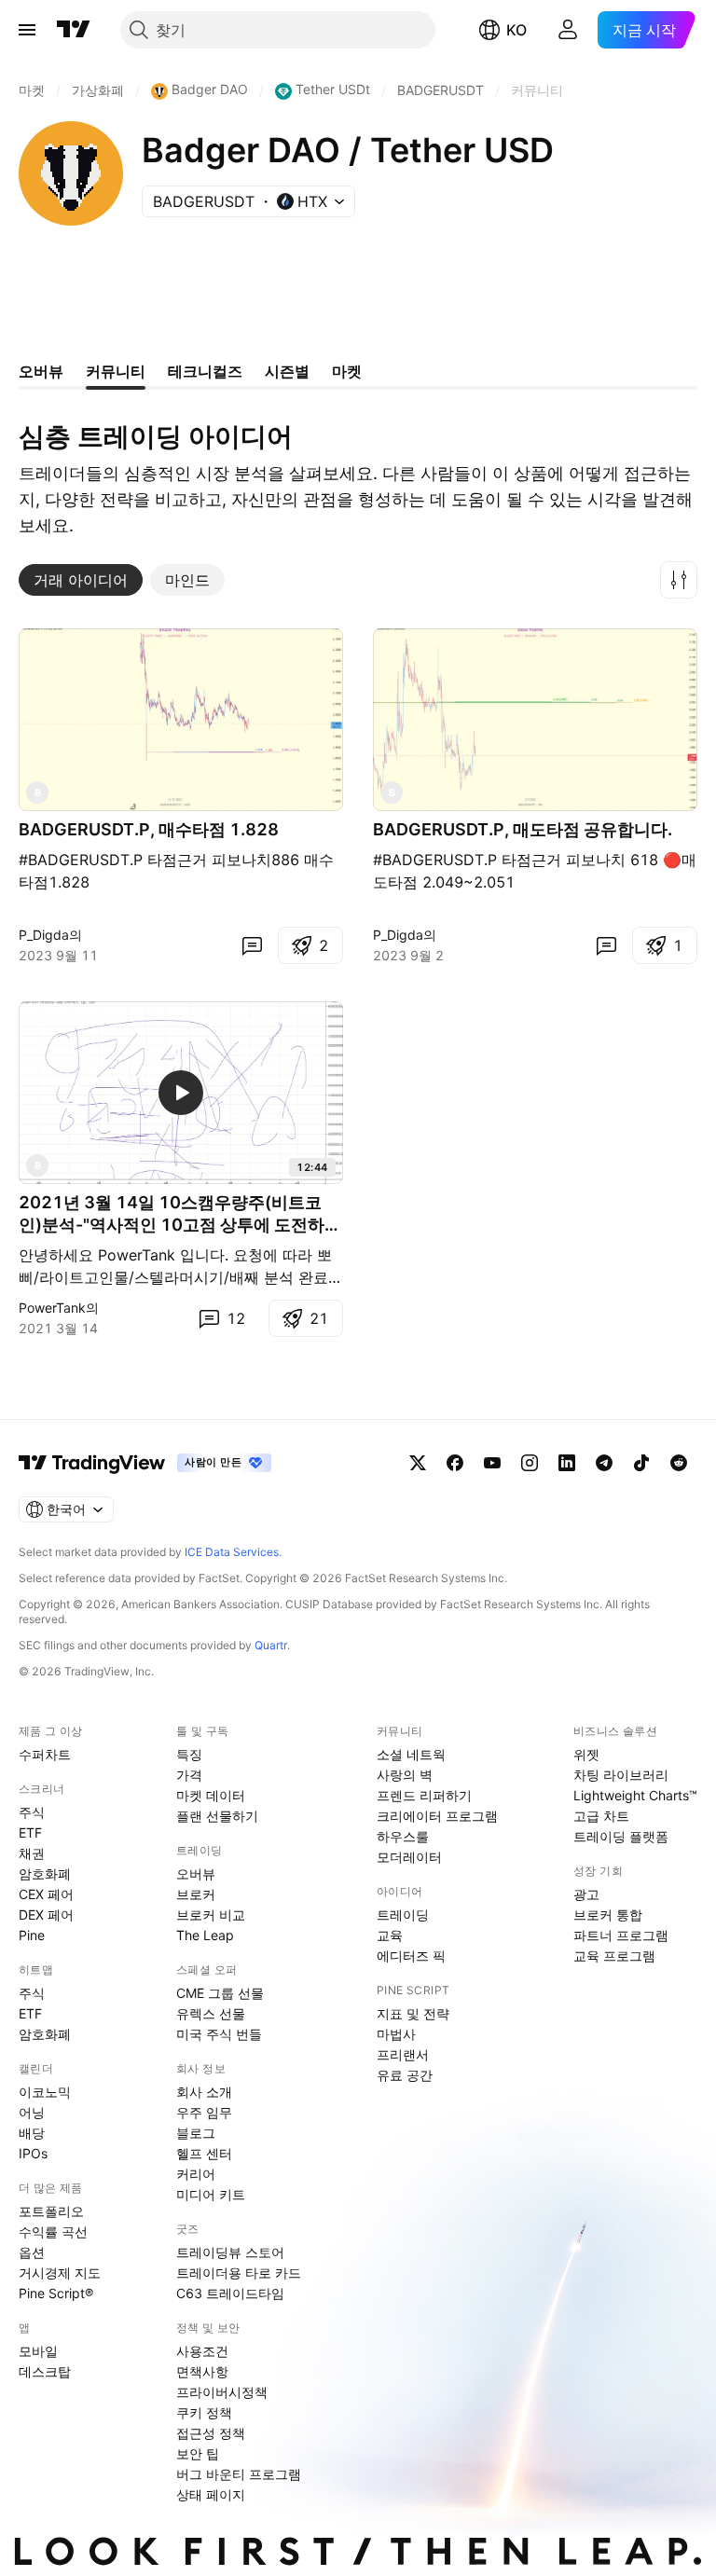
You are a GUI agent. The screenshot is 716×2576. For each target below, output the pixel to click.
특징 (189, 1754)
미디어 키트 (211, 2194)
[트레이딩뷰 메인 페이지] (74, 30)
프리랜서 (403, 2054)
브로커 (196, 1894)
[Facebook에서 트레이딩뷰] (455, 1463)
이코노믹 (45, 2092)
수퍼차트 (45, 1754)
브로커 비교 (211, 1915)
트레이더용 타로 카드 (239, 2273)
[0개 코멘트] (252, 945)
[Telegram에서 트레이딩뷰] (604, 1463)
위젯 (586, 1754)
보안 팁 (198, 2453)
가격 (189, 1775)
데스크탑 (45, 2371)
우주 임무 (204, 2112)
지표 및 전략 (413, 2013)
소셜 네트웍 (411, 1754)
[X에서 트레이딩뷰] (418, 1463)
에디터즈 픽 (411, 1956)
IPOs (33, 2153)
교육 (390, 1935)
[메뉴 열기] (27, 30)
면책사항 (202, 2371)
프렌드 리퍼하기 (424, 1795)
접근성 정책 (211, 2433)
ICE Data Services (232, 1552)
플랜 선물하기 (217, 1816)
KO (516, 30)
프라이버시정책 (222, 2392)
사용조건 (202, 2351)
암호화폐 (45, 1873)
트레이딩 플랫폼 (621, 1836)
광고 (586, 1894)
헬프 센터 (204, 2153)
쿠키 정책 (204, 2412)
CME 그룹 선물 (220, 1993)
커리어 (196, 2174)
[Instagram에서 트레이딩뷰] (530, 1463)
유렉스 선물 (211, 2013)
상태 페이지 (211, 2494)
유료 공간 (405, 2075)
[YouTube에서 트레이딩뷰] (492, 1463)
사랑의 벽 (405, 1775)
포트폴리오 (51, 2211)
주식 (32, 1812)
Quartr (271, 1645)
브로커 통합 (608, 1915)
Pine (32, 1935)
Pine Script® (56, 2293)
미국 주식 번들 (219, 2034)
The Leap (205, 1935)
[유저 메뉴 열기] (568, 30)
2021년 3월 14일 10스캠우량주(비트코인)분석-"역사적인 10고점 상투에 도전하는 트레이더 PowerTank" (180, 1214)
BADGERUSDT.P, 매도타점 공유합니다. (523, 829)
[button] (679, 580)
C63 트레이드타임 (230, 2293)
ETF (30, 1832)
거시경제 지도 (60, 2273)
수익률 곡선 (53, 2232)
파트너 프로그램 (621, 1935)
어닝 (32, 2112)
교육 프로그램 (614, 1956)
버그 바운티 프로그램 (239, 2474)
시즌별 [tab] (287, 371)
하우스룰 (403, 1836)
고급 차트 (601, 1816)
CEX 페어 (46, 1894)
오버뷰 (196, 1873)
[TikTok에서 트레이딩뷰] (641, 1463)
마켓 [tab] (347, 371)
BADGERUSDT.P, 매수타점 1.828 (149, 829)
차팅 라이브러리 (621, 1775)
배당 (32, 2133)
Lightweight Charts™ (635, 1795)
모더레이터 (409, 1857)
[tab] (81, 580)
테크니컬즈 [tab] (205, 371)
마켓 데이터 (211, 1795)
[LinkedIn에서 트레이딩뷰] (567, 1463)
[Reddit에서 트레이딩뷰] (679, 1463)
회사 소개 (204, 2092)
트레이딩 (403, 1915)
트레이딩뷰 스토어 (230, 2252)
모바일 (38, 2351)
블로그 (196, 2133)
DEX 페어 (46, 1915)
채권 (32, 1853)
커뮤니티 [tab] (116, 371)
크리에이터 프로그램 (437, 1816)
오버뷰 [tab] (41, 371)
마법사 (396, 2034)
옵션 (32, 2252)
